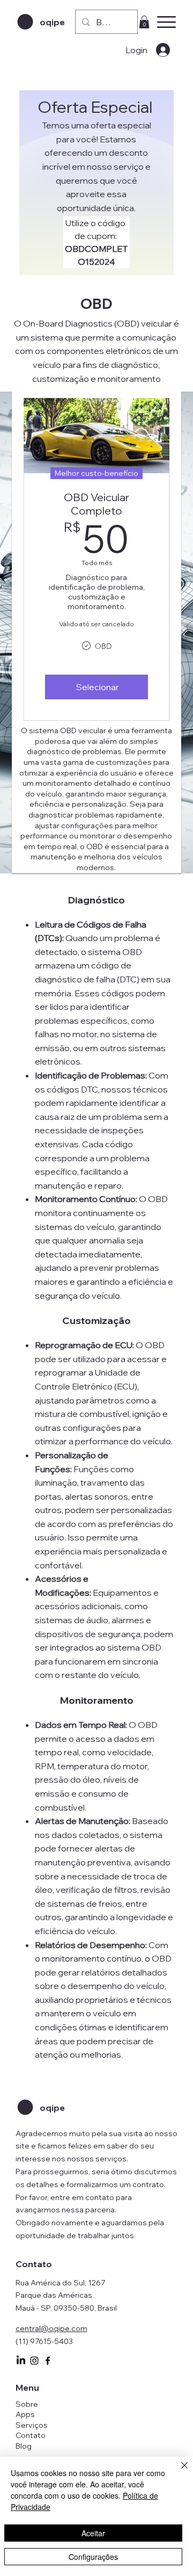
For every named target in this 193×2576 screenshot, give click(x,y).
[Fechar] (178, 2472)
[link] (144, 22)
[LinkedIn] (21, 2361)
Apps (25, 2414)
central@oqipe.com (51, 2328)
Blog (24, 2446)
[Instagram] (34, 2361)
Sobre (27, 2404)
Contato (31, 2435)
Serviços (32, 2425)
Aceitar (93, 2533)
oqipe (52, 22)
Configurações (93, 2557)
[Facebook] (48, 2361)
